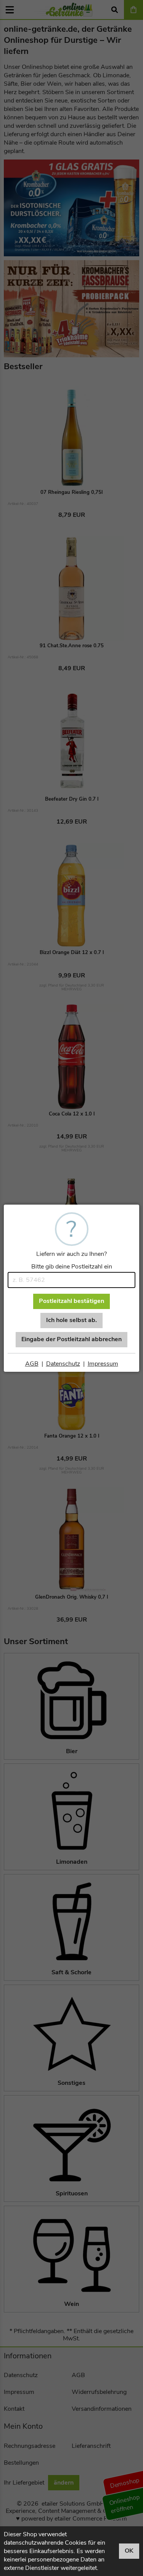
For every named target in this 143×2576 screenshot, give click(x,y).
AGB (32, 1364)
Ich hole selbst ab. (71, 1320)
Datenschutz (63, 1364)
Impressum (103, 1364)
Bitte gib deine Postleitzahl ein (72, 1267)
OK (129, 2551)
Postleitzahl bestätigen (71, 1301)
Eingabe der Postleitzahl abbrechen (71, 1339)
